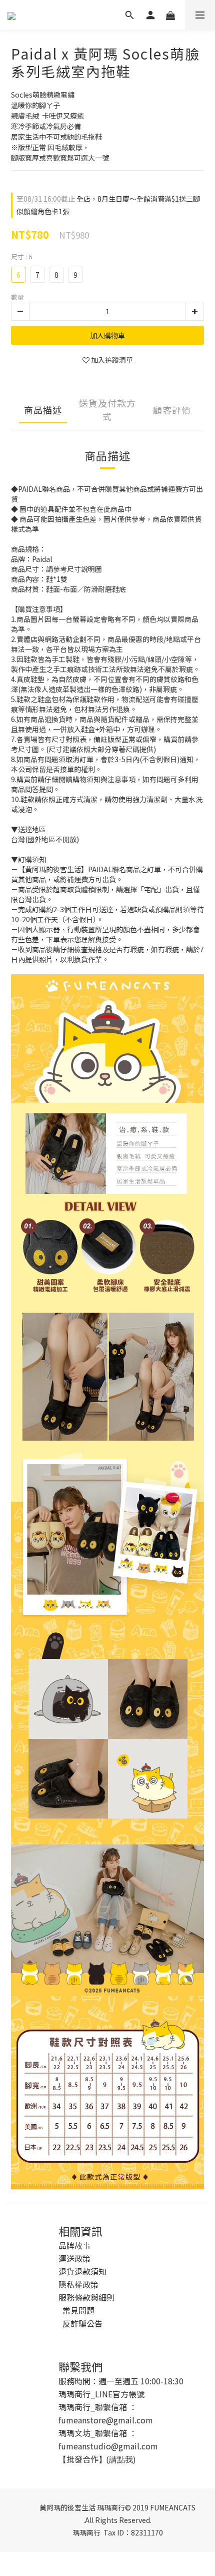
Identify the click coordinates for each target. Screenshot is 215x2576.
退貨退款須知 (82, 2271)
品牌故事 (74, 2245)
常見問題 (78, 2310)
